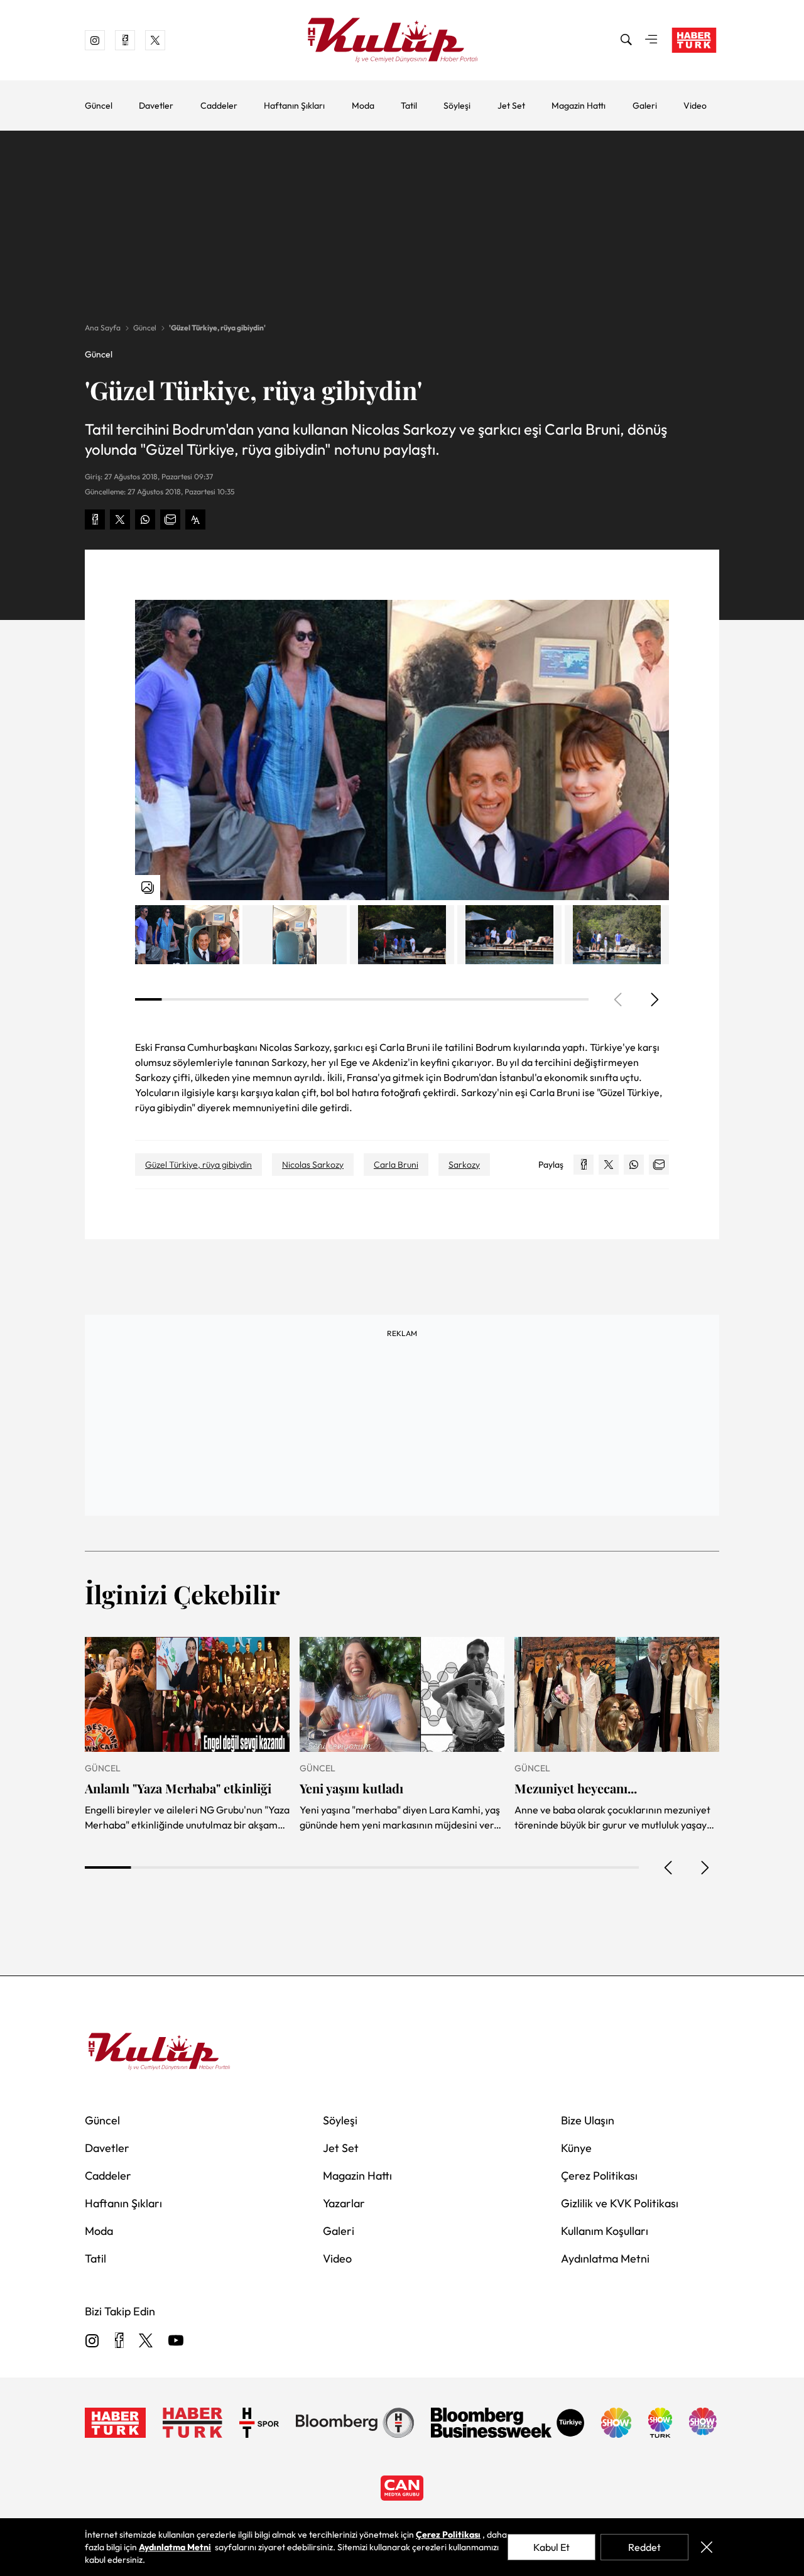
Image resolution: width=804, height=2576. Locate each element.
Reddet (644, 2547)
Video (695, 106)
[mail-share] (170, 519)
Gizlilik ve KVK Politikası (620, 2203)
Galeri (645, 106)
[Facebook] (119, 2341)
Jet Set (511, 106)
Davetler (156, 106)
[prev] (669, 1867)
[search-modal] (626, 40)
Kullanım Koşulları (605, 2231)
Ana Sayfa (103, 328)
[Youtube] (176, 2341)
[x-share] (120, 519)
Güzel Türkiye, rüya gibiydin (198, 1165)
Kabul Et (551, 2547)
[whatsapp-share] (145, 519)
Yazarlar (344, 2203)
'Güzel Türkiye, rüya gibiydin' (217, 328)
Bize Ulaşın (588, 2120)
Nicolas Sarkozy (313, 1165)
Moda (363, 106)
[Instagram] (92, 2341)
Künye (576, 2148)
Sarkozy (464, 1165)
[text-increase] (195, 519)
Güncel (99, 106)
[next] (654, 999)
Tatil (409, 106)
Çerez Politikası (599, 2176)
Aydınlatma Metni (605, 2258)
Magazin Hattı (579, 106)
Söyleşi (457, 106)
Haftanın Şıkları (294, 106)
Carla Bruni (396, 1165)
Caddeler (219, 106)
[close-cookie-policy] (706, 2547)
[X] (146, 2341)
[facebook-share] (95, 519)
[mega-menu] (651, 40)
